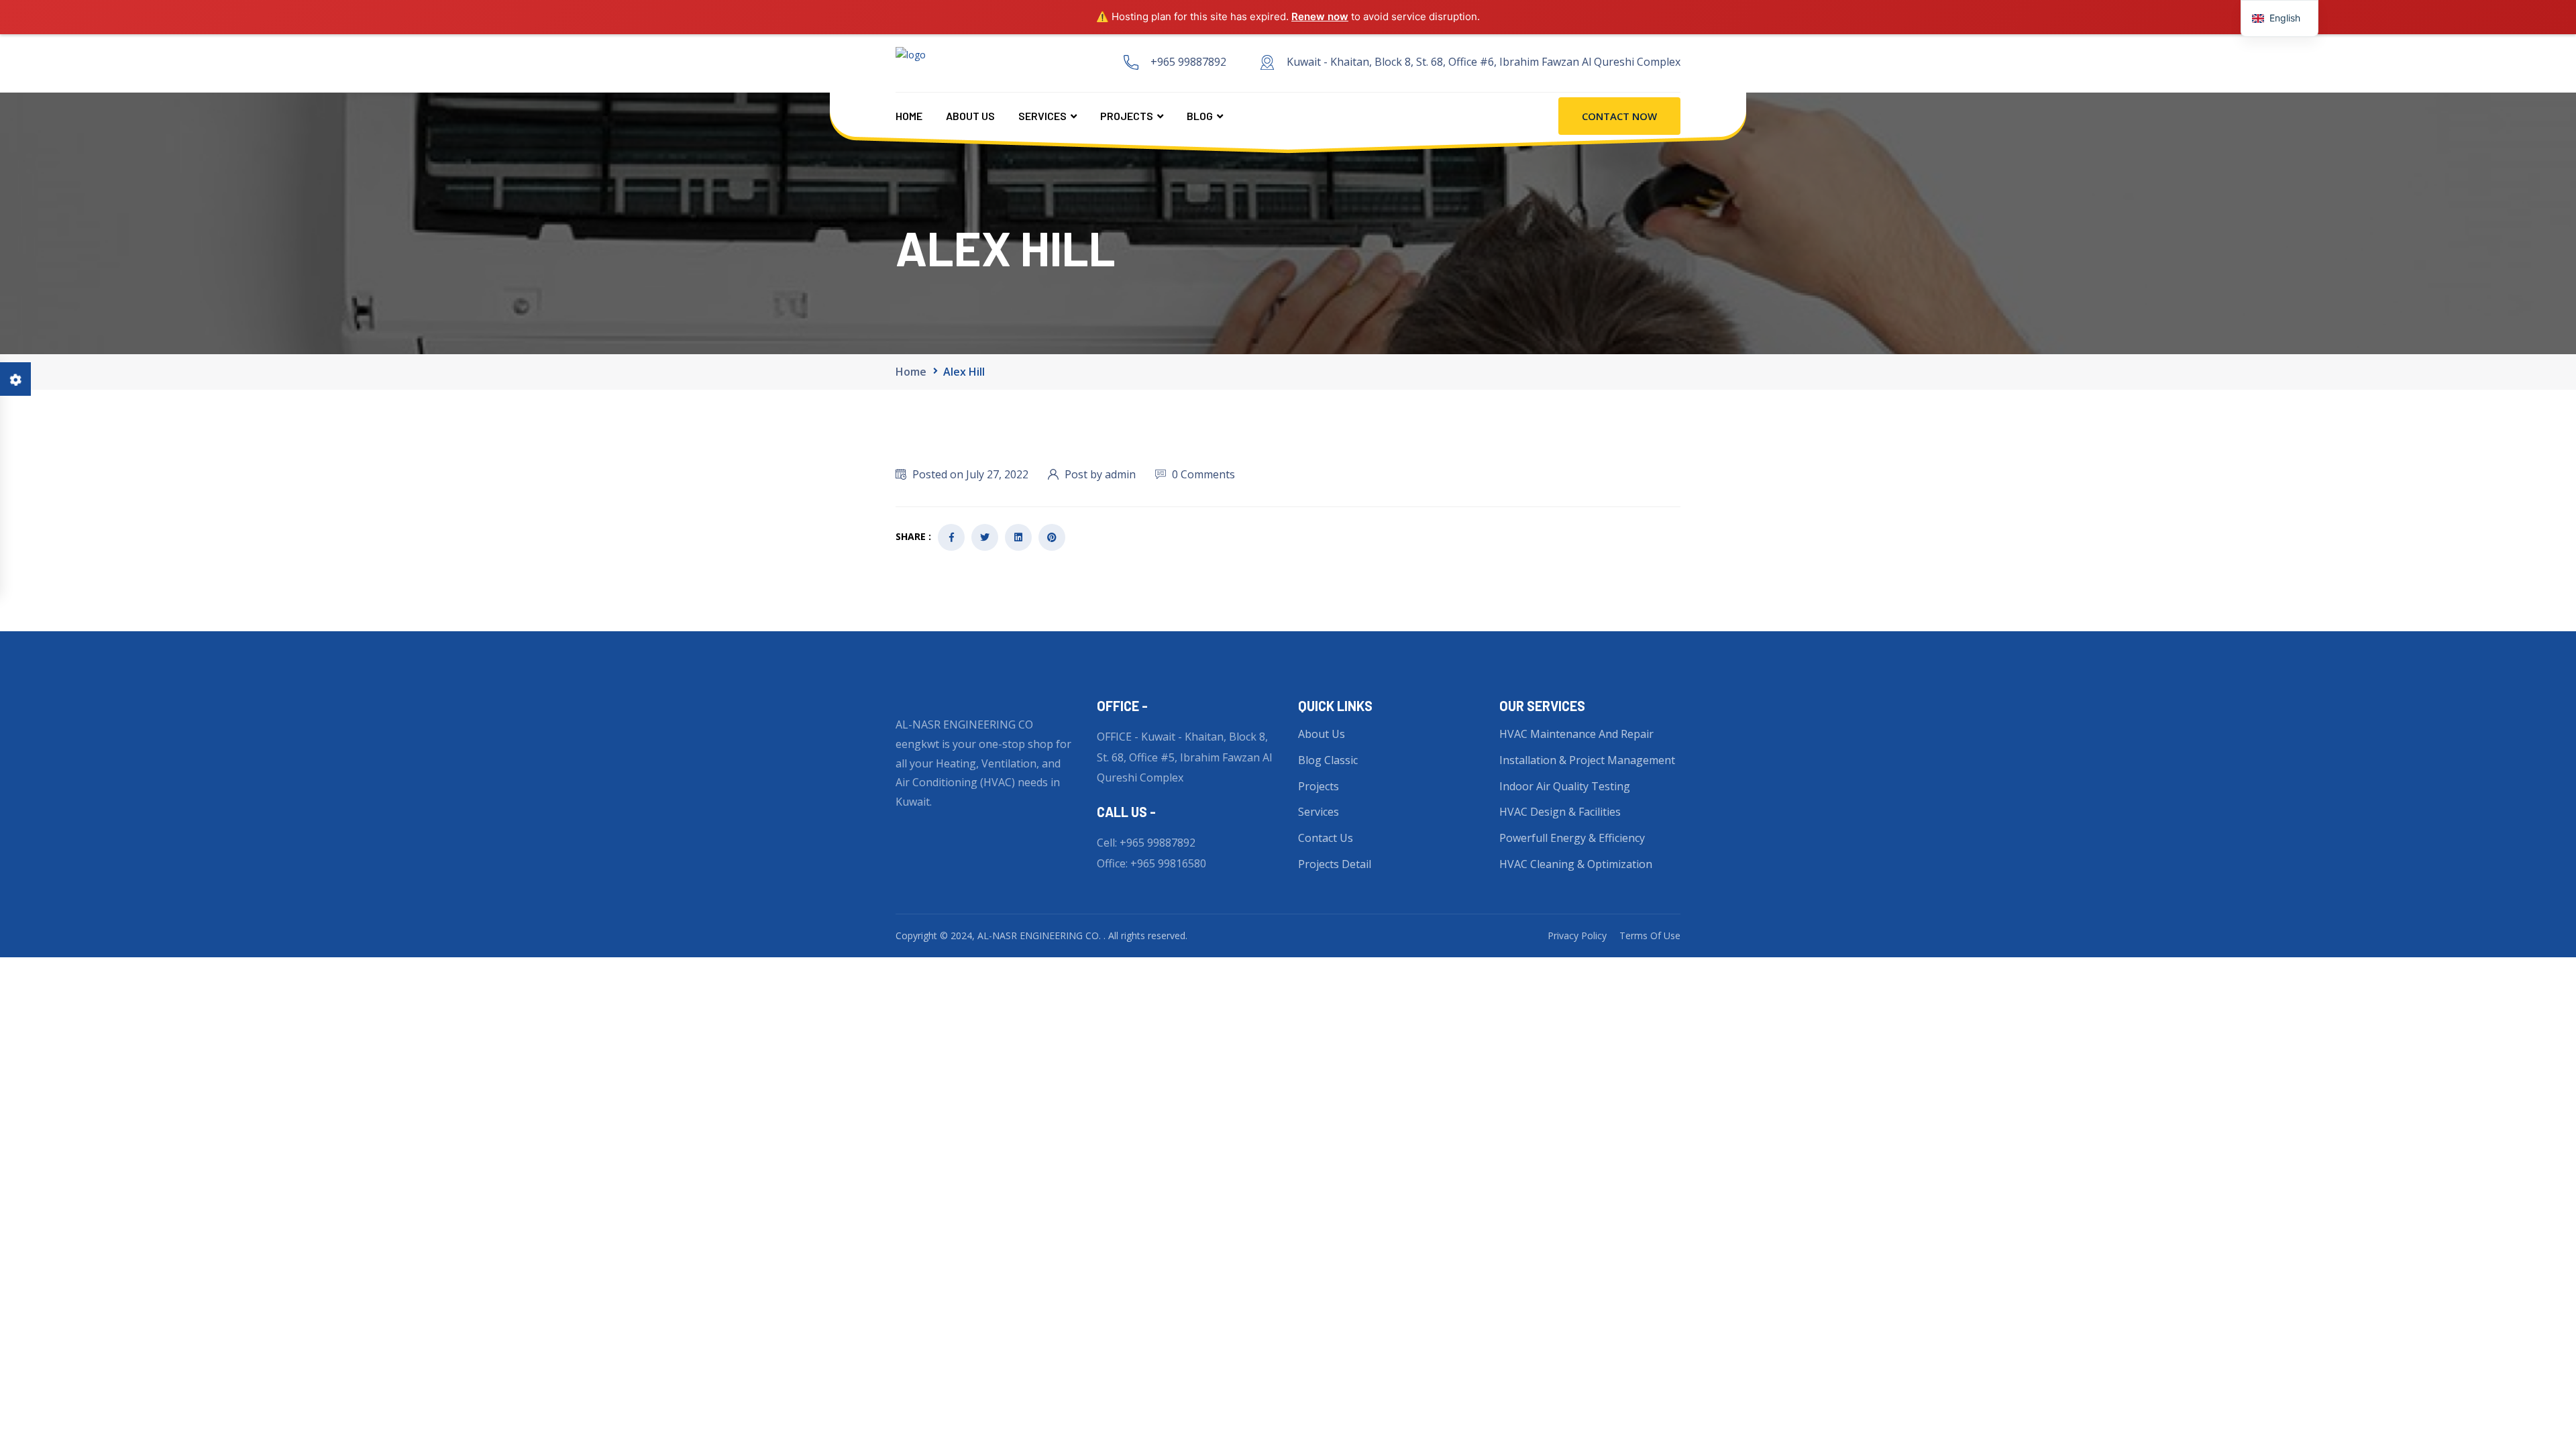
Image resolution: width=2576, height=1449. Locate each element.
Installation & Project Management (1587, 760)
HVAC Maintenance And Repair (1576, 734)
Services (1042, 116)
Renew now (1320, 16)
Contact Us (1326, 838)
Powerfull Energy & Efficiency (1572, 838)
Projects (1127, 116)
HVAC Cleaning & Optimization (1576, 864)
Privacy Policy (1577, 935)
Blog (1200, 116)
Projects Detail (1335, 864)
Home (909, 116)
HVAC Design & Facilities (1560, 812)
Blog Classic (1328, 760)
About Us (970, 116)
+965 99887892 (1188, 62)
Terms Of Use (1650, 935)
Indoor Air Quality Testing (1565, 786)
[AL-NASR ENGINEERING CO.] (1002, 62)
